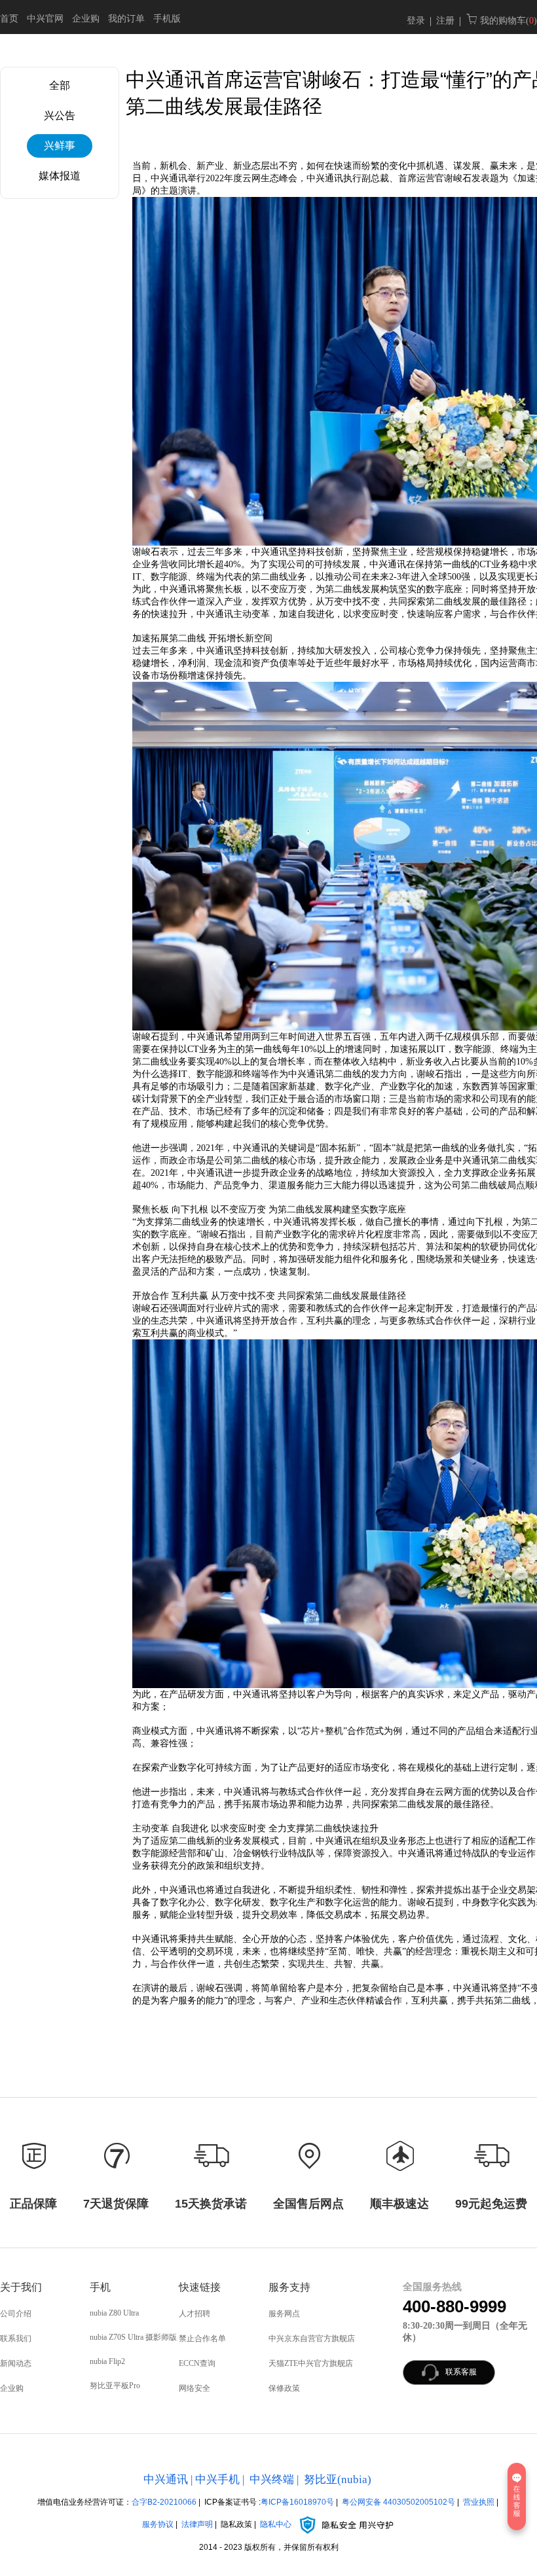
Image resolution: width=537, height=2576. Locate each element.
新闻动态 (16, 2363)
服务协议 (158, 2524)
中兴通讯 (166, 2479)
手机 (100, 2287)
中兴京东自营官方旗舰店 (312, 2338)
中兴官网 (45, 19)
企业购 (86, 19)
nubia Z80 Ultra (114, 2313)
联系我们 (16, 2338)
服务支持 (289, 2287)
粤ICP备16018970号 (297, 2502)
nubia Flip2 (107, 2361)
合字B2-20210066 (164, 2502)
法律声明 (197, 2524)
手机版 (167, 19)
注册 (445, 21)
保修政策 (284, 2388)
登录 (416, 21)
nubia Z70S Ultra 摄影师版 (133, 2337)
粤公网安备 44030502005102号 (398, 2502)
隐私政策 (236, 2524)
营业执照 (479, 2502)
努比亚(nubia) (338, 2479)
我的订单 (126, 19)
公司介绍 (16, 2314)
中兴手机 (217, 2479)
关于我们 (21, 2287)
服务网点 (284, 2314)
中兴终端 (272, 2479)
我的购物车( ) (507, 21)
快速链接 (200, 2287)
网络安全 (194, 2388)
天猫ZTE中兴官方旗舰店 (311, 2363)
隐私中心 (277, 2524)
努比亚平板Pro (115, 2386)
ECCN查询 (197, 2363)
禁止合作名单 (202, 2338)
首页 (9, 19)
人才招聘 (194, 2314)
